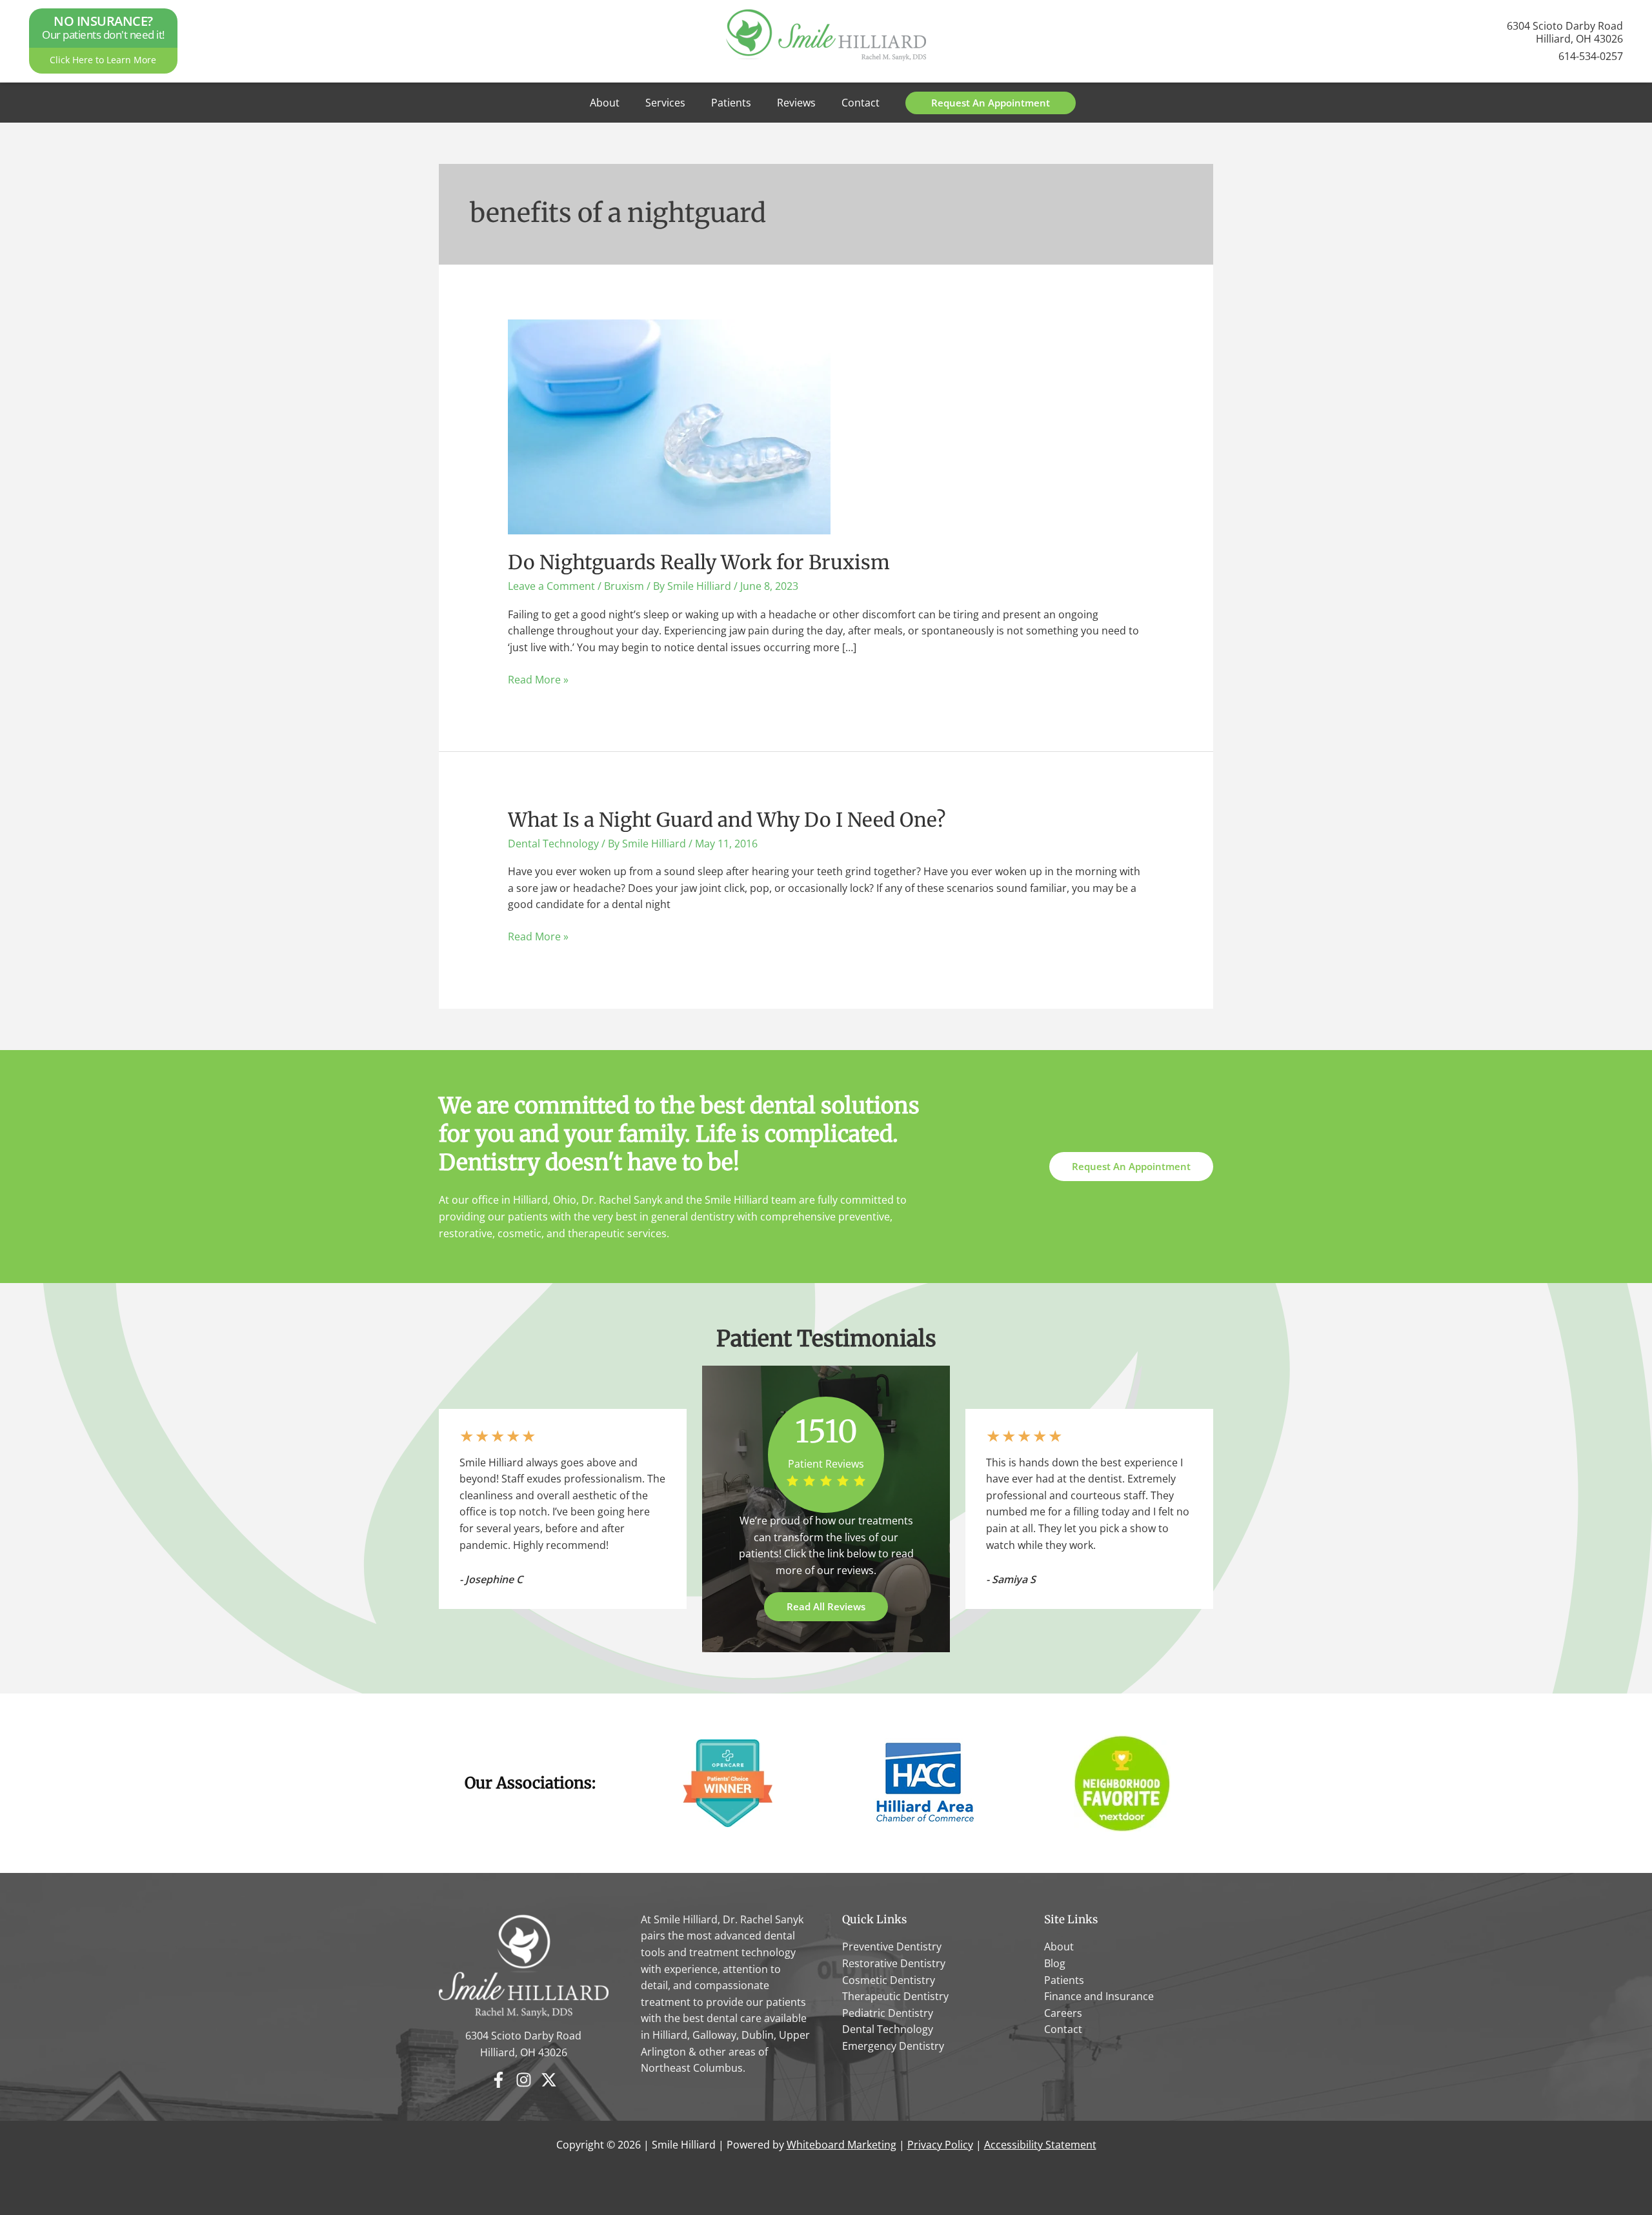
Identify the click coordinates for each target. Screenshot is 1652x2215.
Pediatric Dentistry (888, 2013)
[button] (991, 103)
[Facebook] (499, 2080)
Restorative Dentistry (894, 1963)
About (605, 103)
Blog (1055, 1963)
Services (665, 103)
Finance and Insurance (1099, 1996)
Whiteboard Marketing (841, 2145)
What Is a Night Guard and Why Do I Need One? (727, 820)
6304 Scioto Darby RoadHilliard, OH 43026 (1565, 32)
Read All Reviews (826, 1606)
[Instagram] (524, 2080)
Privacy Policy (940, 2145)
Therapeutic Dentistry (895, 1996)
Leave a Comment (551, 586)
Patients (731, 103)
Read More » (538, 680)
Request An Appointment (1131, 1166)
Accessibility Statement (1040, 2145)
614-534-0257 (1591, 56)
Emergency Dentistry (893, 2046)
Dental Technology (553, 844)
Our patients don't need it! (103, 28)
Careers (1063, 2013)
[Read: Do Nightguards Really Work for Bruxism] (669, 426)
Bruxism (624, 586)
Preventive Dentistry (892, 1947)
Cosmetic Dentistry (889, 1980)
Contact (861, 103)
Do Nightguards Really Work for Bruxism (699, 562)
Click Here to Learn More (103, 60)
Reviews (796, 103)
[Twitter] (549, 2080)
